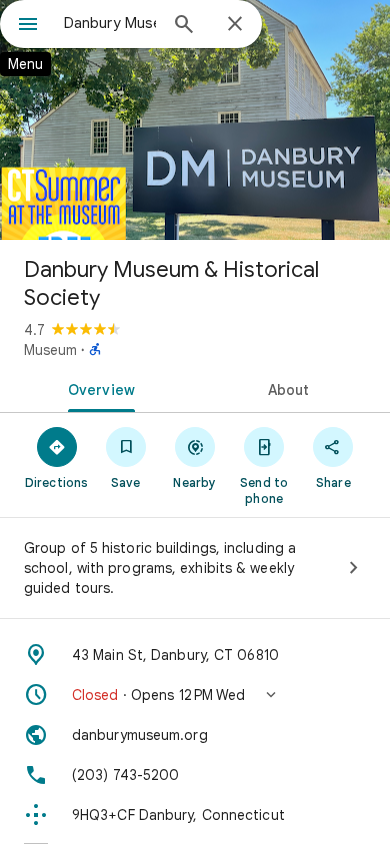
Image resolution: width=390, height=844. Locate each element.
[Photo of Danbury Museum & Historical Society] (195, 120)
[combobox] (110, 23)
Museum (50, 350)
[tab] (97, 388)
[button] (195, 695)
